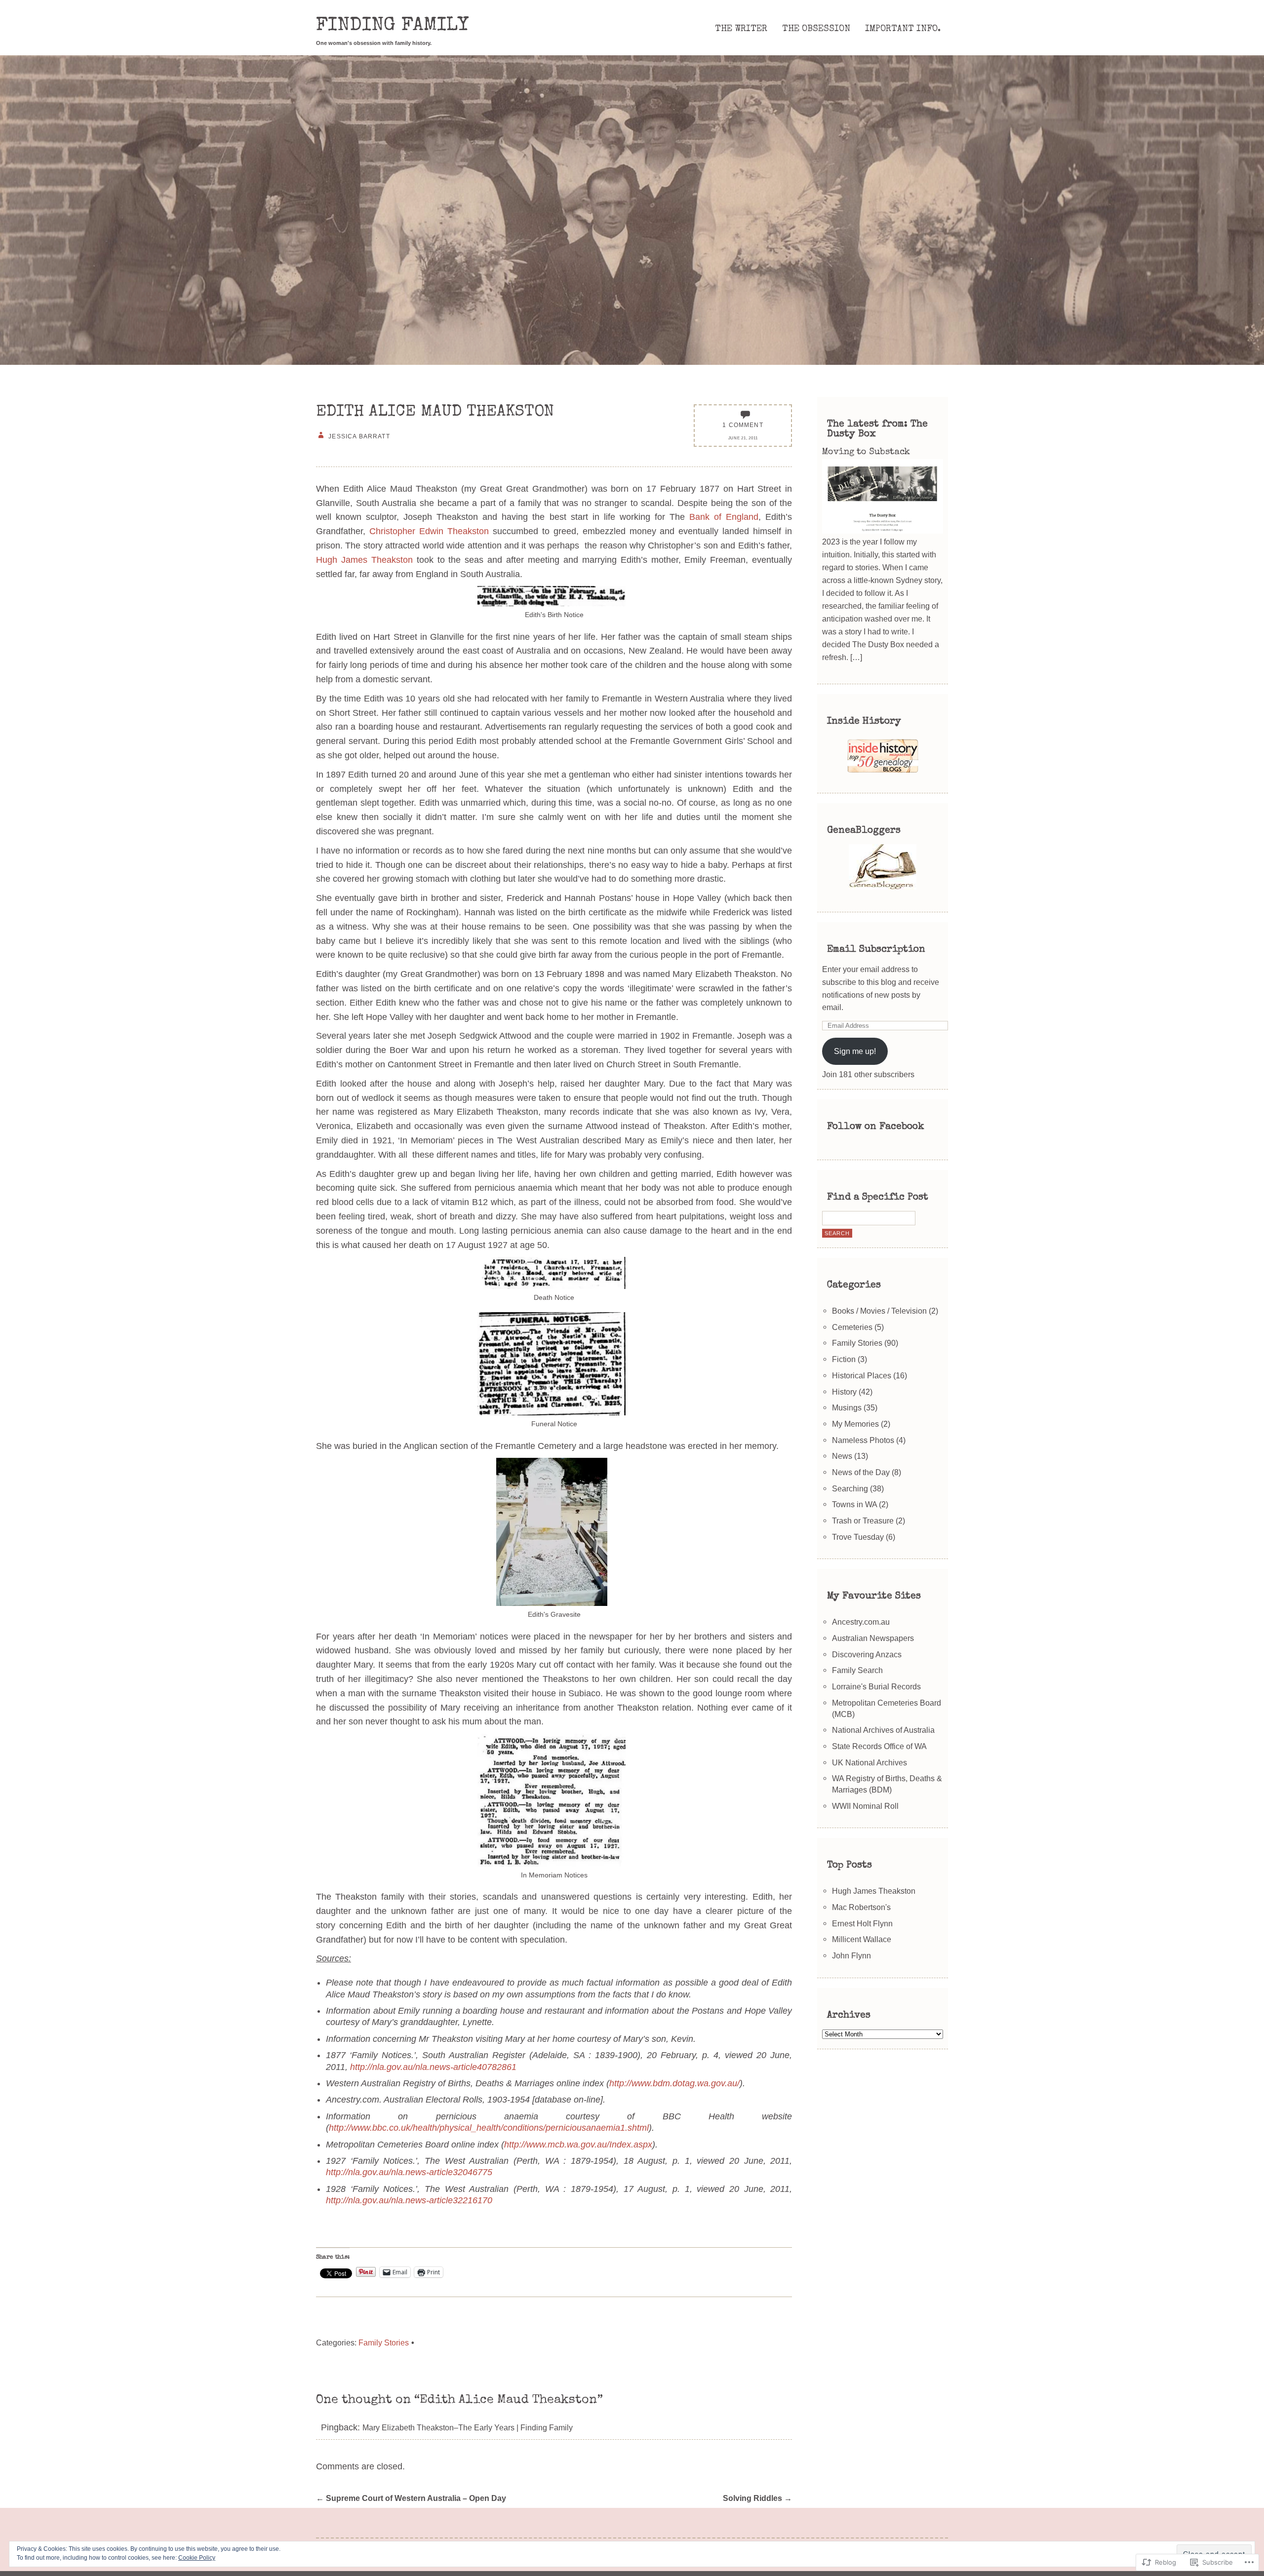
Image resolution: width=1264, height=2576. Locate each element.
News (842, 1456)
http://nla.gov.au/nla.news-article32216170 (409, 2200)
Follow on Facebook (876, 1127)
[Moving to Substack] (882, 531)
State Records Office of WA (879, 1746)
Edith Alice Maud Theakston (435, 412)
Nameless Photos (863, 1440)
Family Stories (384, 2342)
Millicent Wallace (862, 1939)
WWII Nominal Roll (865, 1806)
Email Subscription (876, 950)
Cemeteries (852, 1327)
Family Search (857, 1670)
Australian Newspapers (873, 1638)
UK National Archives (869, 1762)
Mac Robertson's (861, 1907)
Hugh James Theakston (364, 560)
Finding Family (392, 26)
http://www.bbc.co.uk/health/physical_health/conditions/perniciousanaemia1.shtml (489, 2128)
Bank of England (724, 517)
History (844, 1392)
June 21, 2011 (743, 438)
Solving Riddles (757, 2498)
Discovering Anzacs (867, 1654)
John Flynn (851, 1955)
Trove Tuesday (858, 1537)
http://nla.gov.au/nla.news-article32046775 (409, 2172)
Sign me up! (855, 1051)
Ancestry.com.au (861, 1622)
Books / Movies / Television (879, 1311)
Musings (847, 1407)
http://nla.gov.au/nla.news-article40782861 (433, 2067)
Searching (850, 1488)
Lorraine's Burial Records (876, 1686)
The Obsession (816, 29)
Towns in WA (854, 1504)
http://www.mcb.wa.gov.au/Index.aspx (578, 2145)
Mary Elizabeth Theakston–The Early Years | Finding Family (468, 2427)
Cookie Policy (197, 2558)
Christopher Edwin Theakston (429, 531)
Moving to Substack (866, 452)
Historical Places (862, 1375)
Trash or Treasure (863, 1521)
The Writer (741, 29)
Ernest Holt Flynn (862, 1923)
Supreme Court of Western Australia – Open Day (411, 2498)
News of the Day (861, 1472)
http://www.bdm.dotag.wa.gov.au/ (674, 2083)
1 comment (743, 425)
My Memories (855, 1424)
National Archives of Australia (883, 1730)
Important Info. (903, 29)
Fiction (844, 1359)
